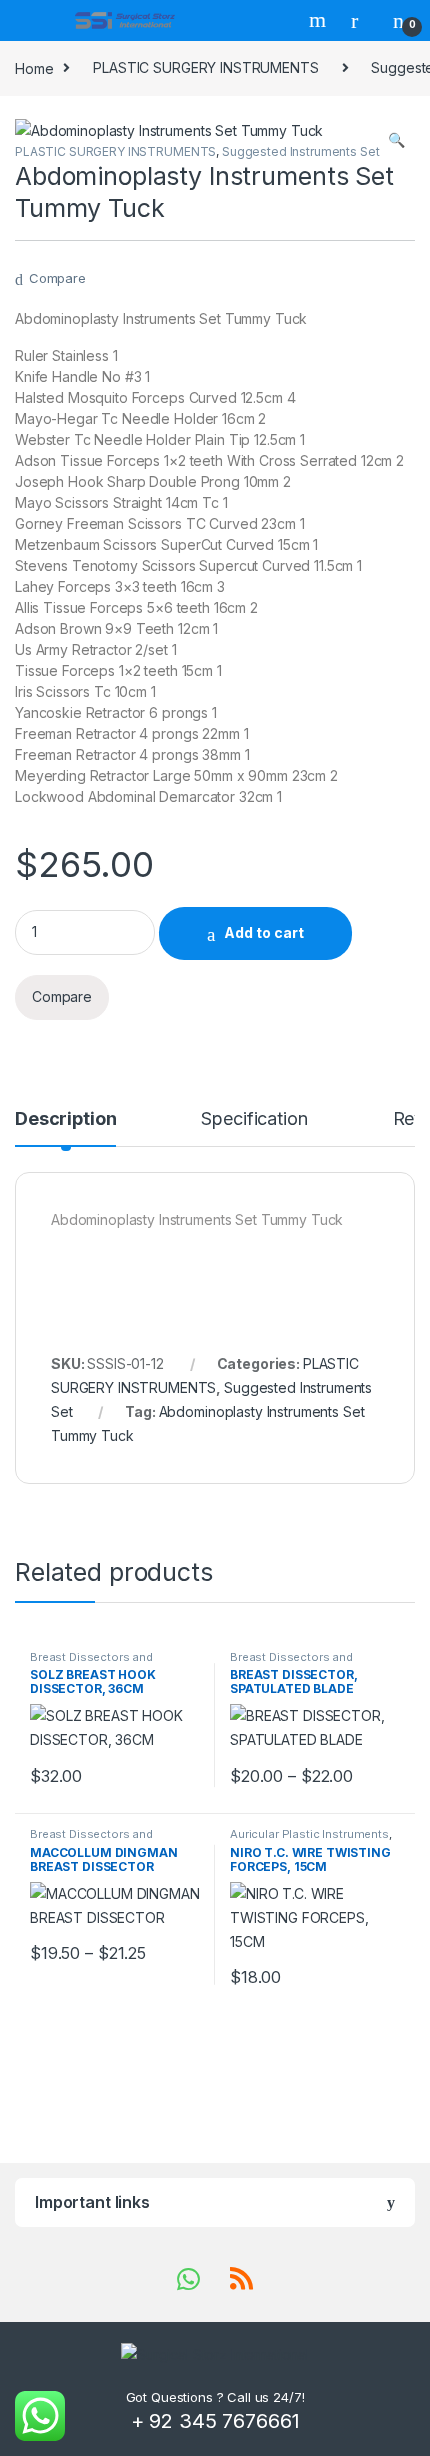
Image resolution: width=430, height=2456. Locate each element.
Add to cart (264, 932)
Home (34, 67)
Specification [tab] (254, 1119)
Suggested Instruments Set (301, 151)
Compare (57, 278)
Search (320, 20)
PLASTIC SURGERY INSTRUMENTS (205, 67)
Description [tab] (65, 1119)
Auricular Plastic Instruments (309, 1834)
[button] (396, 140)
